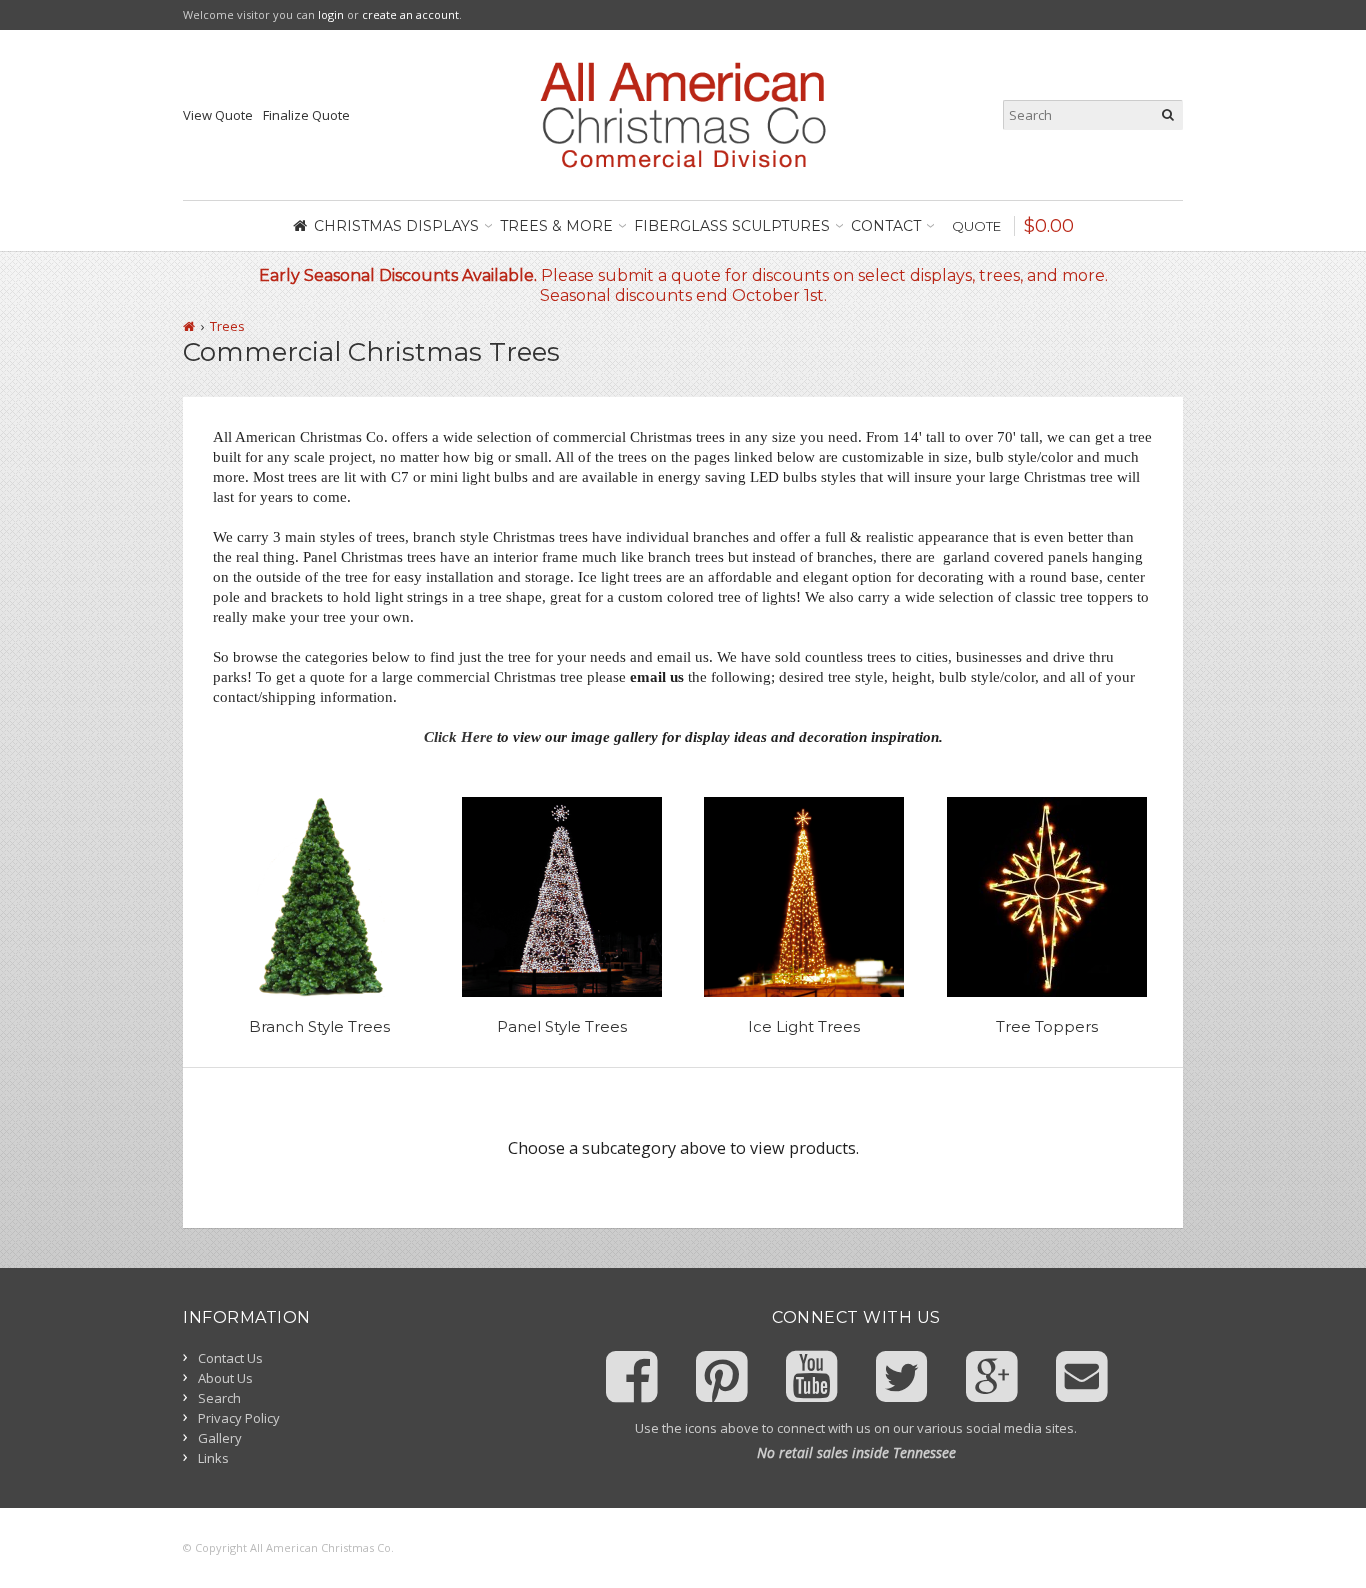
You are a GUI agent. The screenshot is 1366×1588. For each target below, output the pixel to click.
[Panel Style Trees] (562, 897)
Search (219, 1398)
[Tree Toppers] (1047, 897)
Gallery (220, 1438)
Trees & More (556, 226)
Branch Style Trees (319, 1026)
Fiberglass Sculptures (732, 226)
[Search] (1168, 115)
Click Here (458, 737)
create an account (410, 14)
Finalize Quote (306, 115)
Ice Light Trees (804, 1026)
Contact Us (230, 1358)
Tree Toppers (1047, 1026)
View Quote (218, 115)
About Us (225, 1378)
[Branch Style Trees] (319, 897)
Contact (886, 226)
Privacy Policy (239, 1418)
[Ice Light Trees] (804, 897)
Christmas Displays (396, 226)
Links (213, 1458)
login (331, 14)
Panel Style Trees (562, 1026)
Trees (227, 326)
